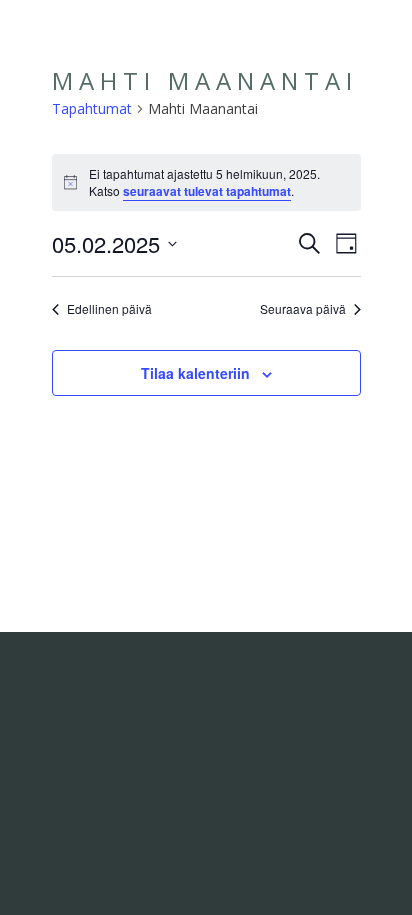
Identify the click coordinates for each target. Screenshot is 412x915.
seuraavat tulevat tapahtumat (207, 191)
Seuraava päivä (303, 309)
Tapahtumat (92, 108)
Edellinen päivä (109, 309)
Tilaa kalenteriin (195, 373)
